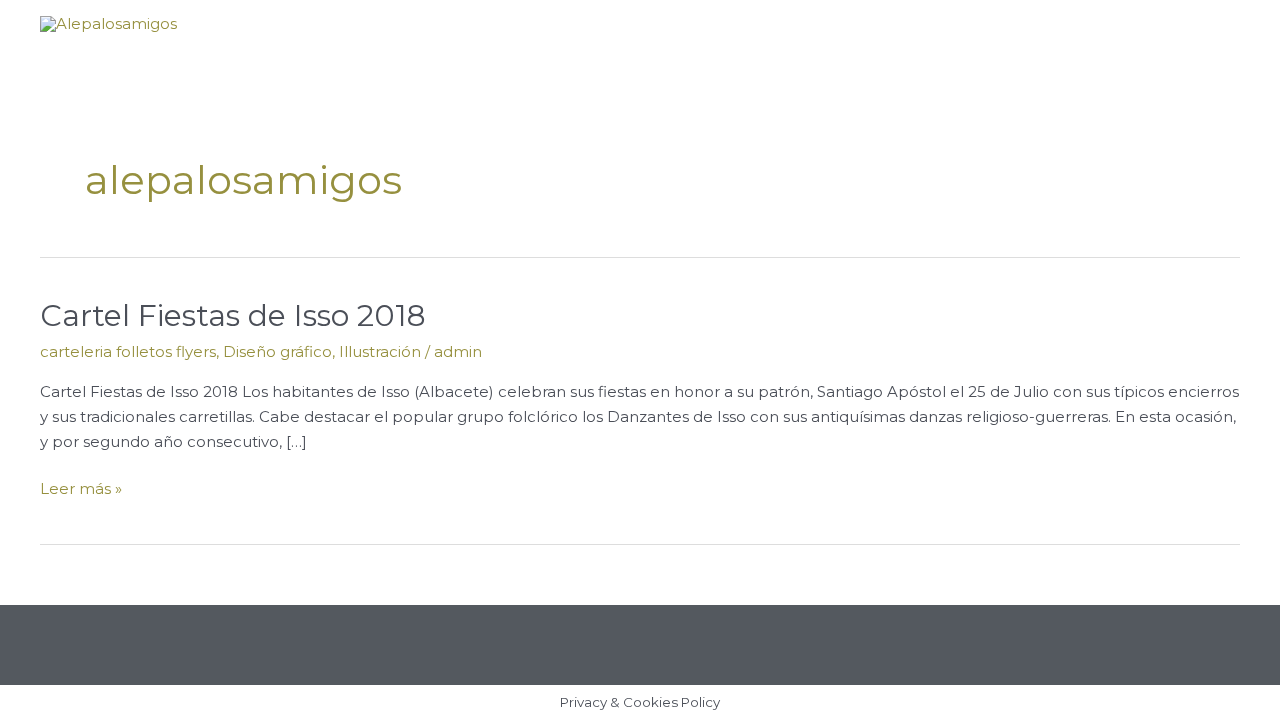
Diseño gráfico (277, 351)
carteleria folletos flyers (128, 351)
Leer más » (81, 487)
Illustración (380, 351)
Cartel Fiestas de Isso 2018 (233, 315)
